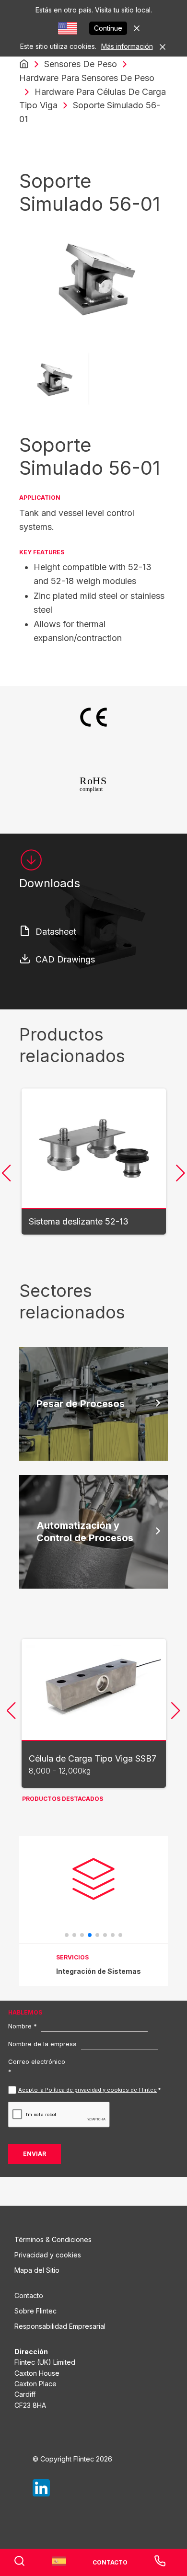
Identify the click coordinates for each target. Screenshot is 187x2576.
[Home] (24, 64)
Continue (108, 28)
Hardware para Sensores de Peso (87, 78)
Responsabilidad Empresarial (60, 2326)
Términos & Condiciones (53, 2239)
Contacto (29, 2296)
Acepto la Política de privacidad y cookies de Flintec (88, 2090)
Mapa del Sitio (37, 2270)
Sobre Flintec (35, 2311)
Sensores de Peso (81, 64)
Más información (127, 46)
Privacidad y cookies (48, 2255)
